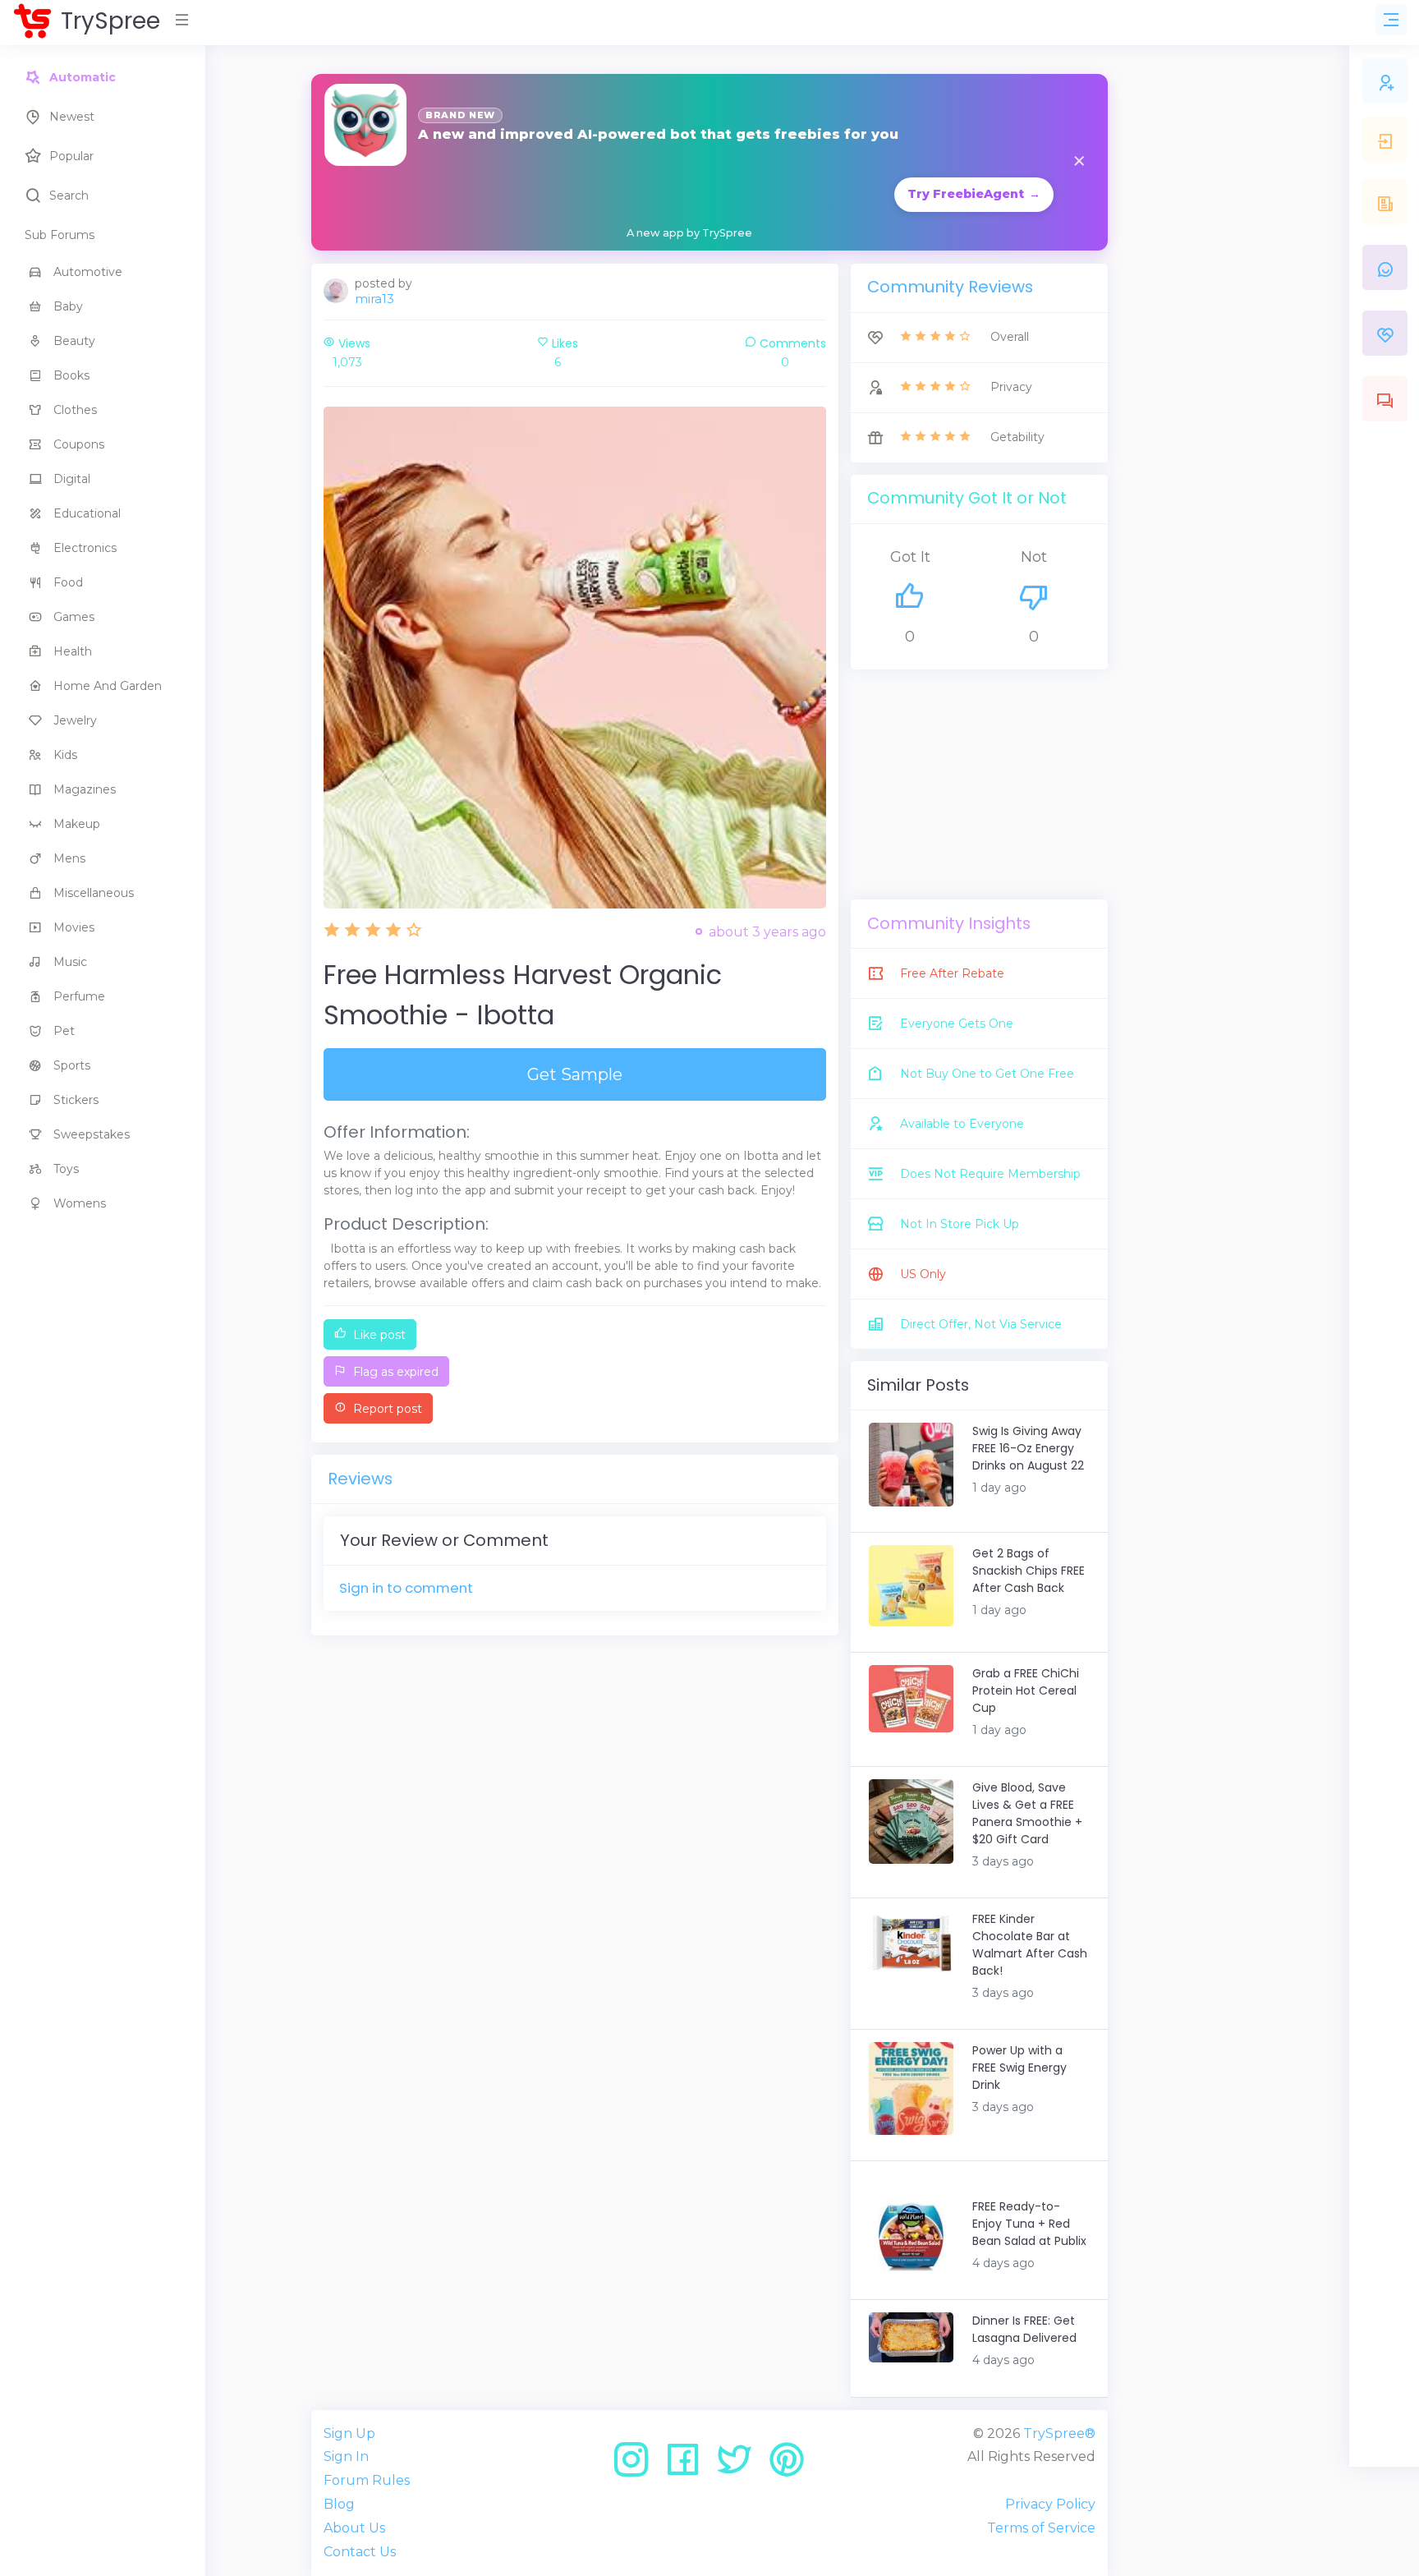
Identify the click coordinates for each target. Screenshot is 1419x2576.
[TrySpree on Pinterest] (787, 2466)
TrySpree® (1059, 2433)
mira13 (374, 299)
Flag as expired (394, 1372)
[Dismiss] (1079, 162)
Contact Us (360, 2552)
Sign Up (349, 2433)
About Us (354, 2528)
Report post (386, 1409)
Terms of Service (1041, 2528)
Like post (378, 1335)
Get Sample (575, 1074)
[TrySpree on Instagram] (637, 2466)
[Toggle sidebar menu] (1391, 20)
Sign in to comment (406, 1588)
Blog (339, 2504)
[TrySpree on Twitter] (740, 2466)
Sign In (346, 2456)
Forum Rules (367, 2480)
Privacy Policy (1050, 2504)
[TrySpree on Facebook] (689, 2466)
